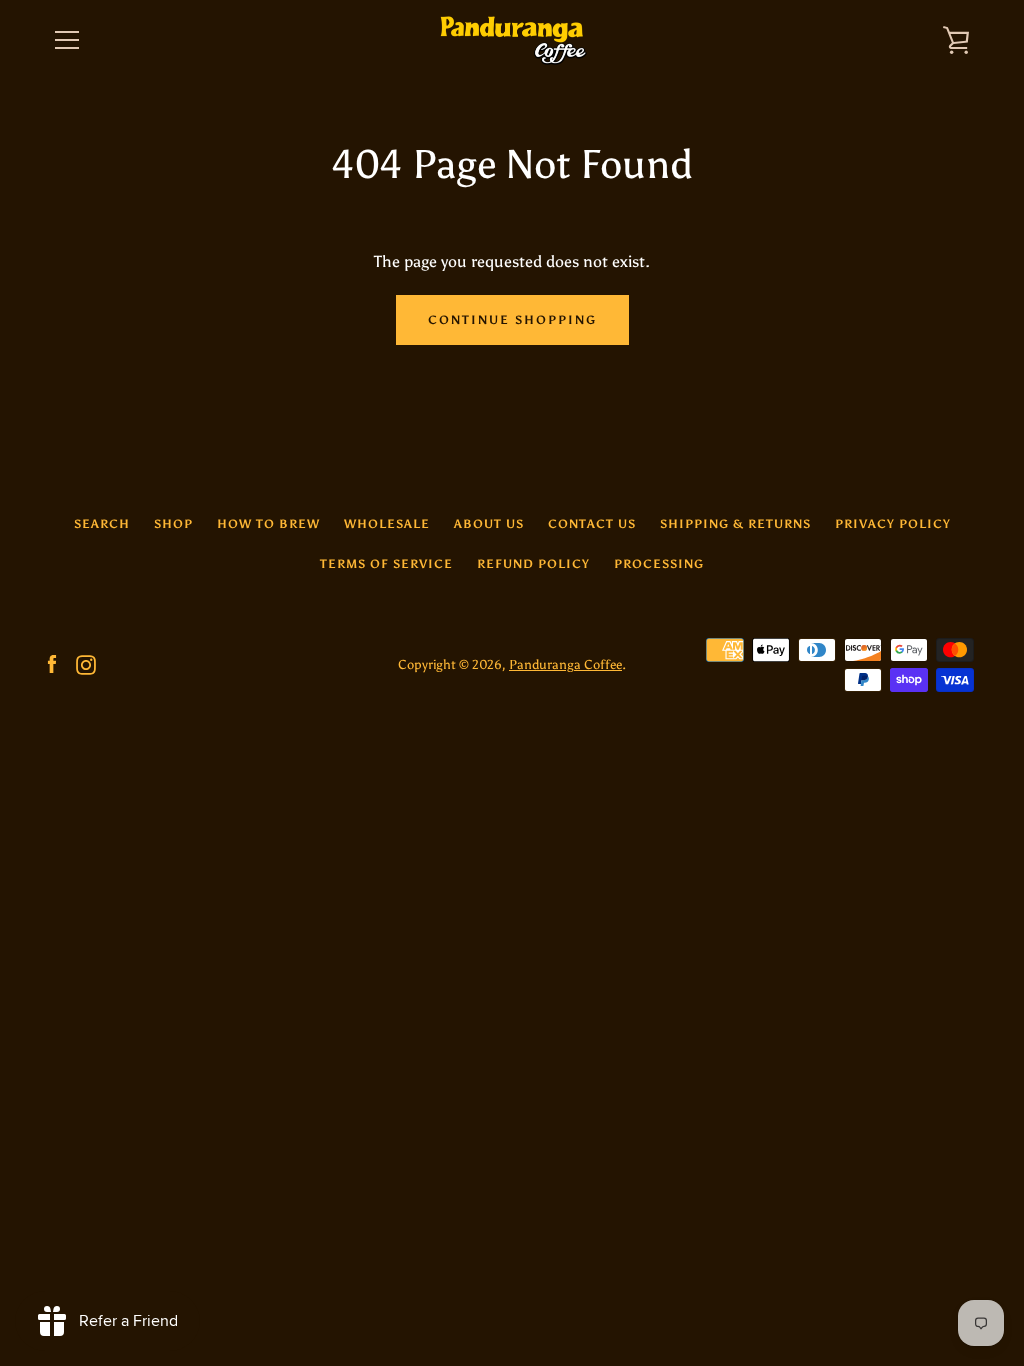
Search (102, 524)
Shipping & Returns (735, 524)
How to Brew (268, 524)
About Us (489, 524)
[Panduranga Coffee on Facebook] (52, 663)
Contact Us (592, 524)
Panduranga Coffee (565, 664)
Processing (659, 564)
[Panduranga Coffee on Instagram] (86, 663)
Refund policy (533, 564)
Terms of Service (386, 564)
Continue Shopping (512, 320)
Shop (173, 524)
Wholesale (387, 524)
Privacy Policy (893, 524)
